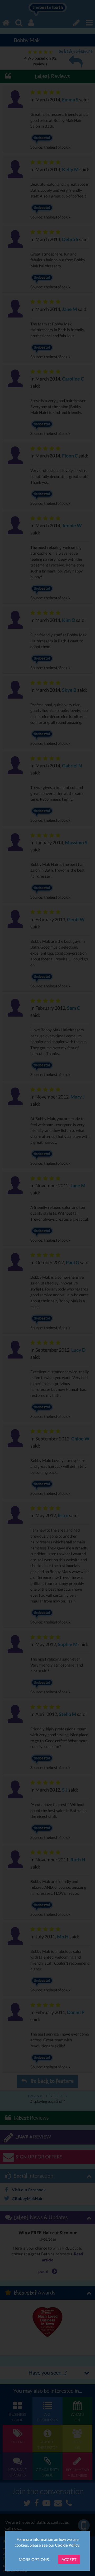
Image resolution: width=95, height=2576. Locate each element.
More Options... (35, 2559)
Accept (69, 2559)
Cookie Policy (67, 2545)
